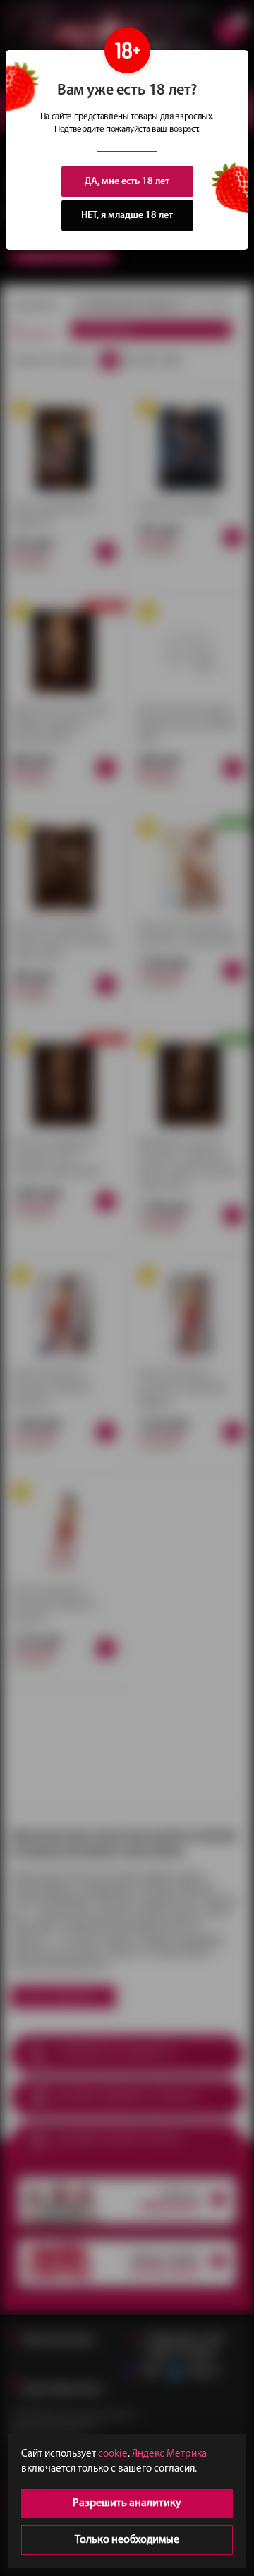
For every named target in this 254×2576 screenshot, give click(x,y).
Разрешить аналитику (127, 2503)
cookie (113, 2454)
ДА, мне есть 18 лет (127, 182)
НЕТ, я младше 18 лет (127, 215)
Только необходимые (127, 2540)
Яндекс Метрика (169, 2454)
